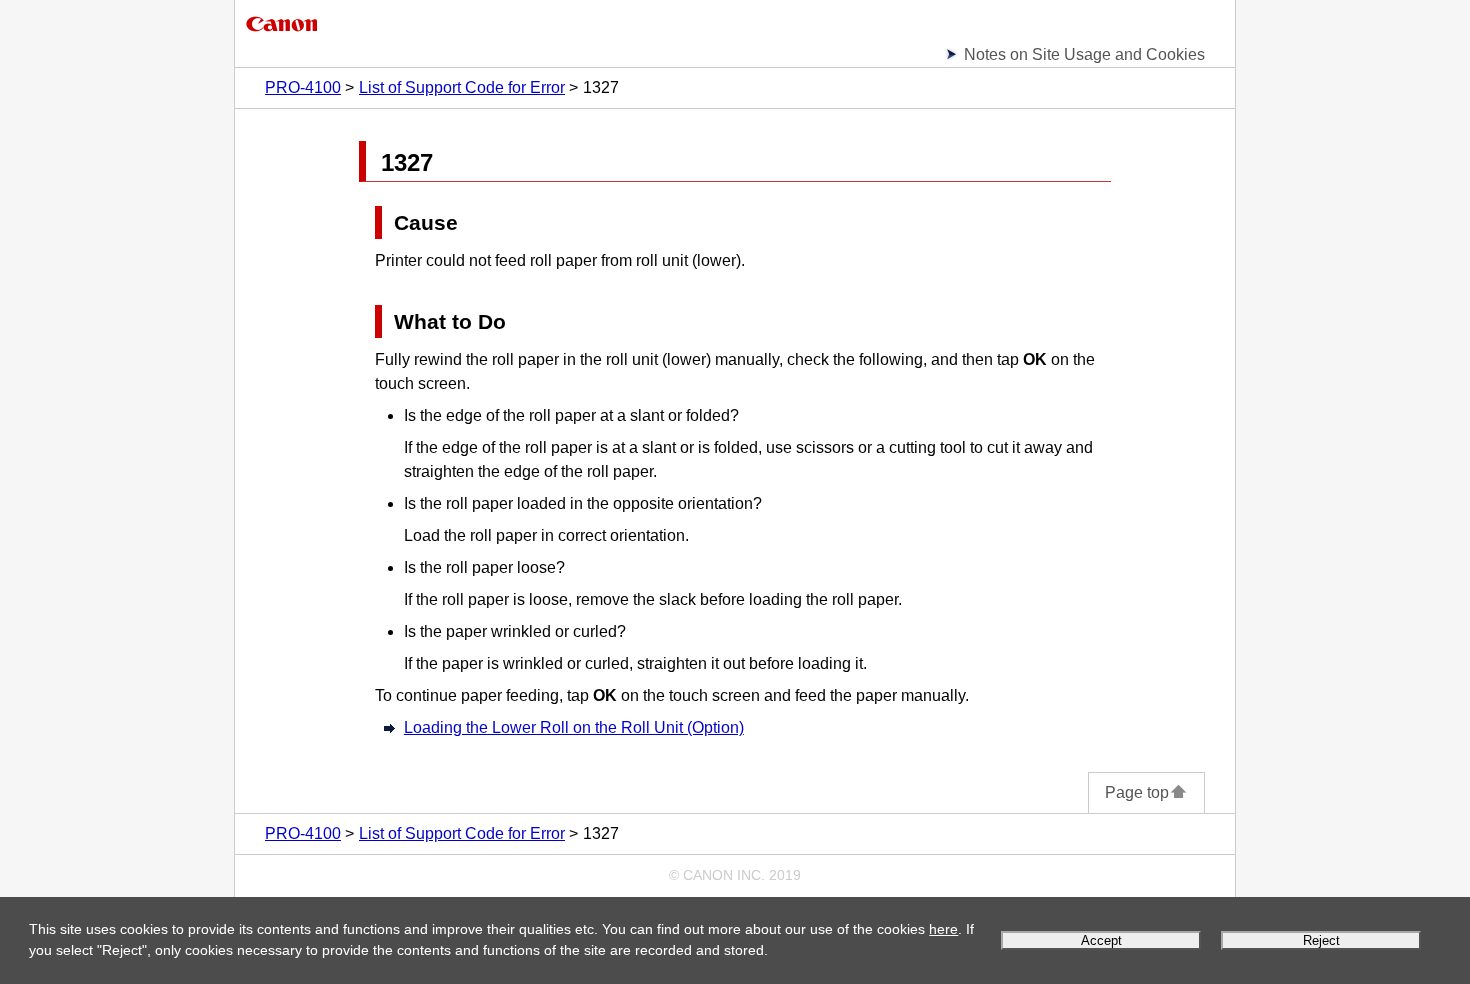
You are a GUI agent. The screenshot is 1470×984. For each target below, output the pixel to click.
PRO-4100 (303, 87)
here (943, 929)
